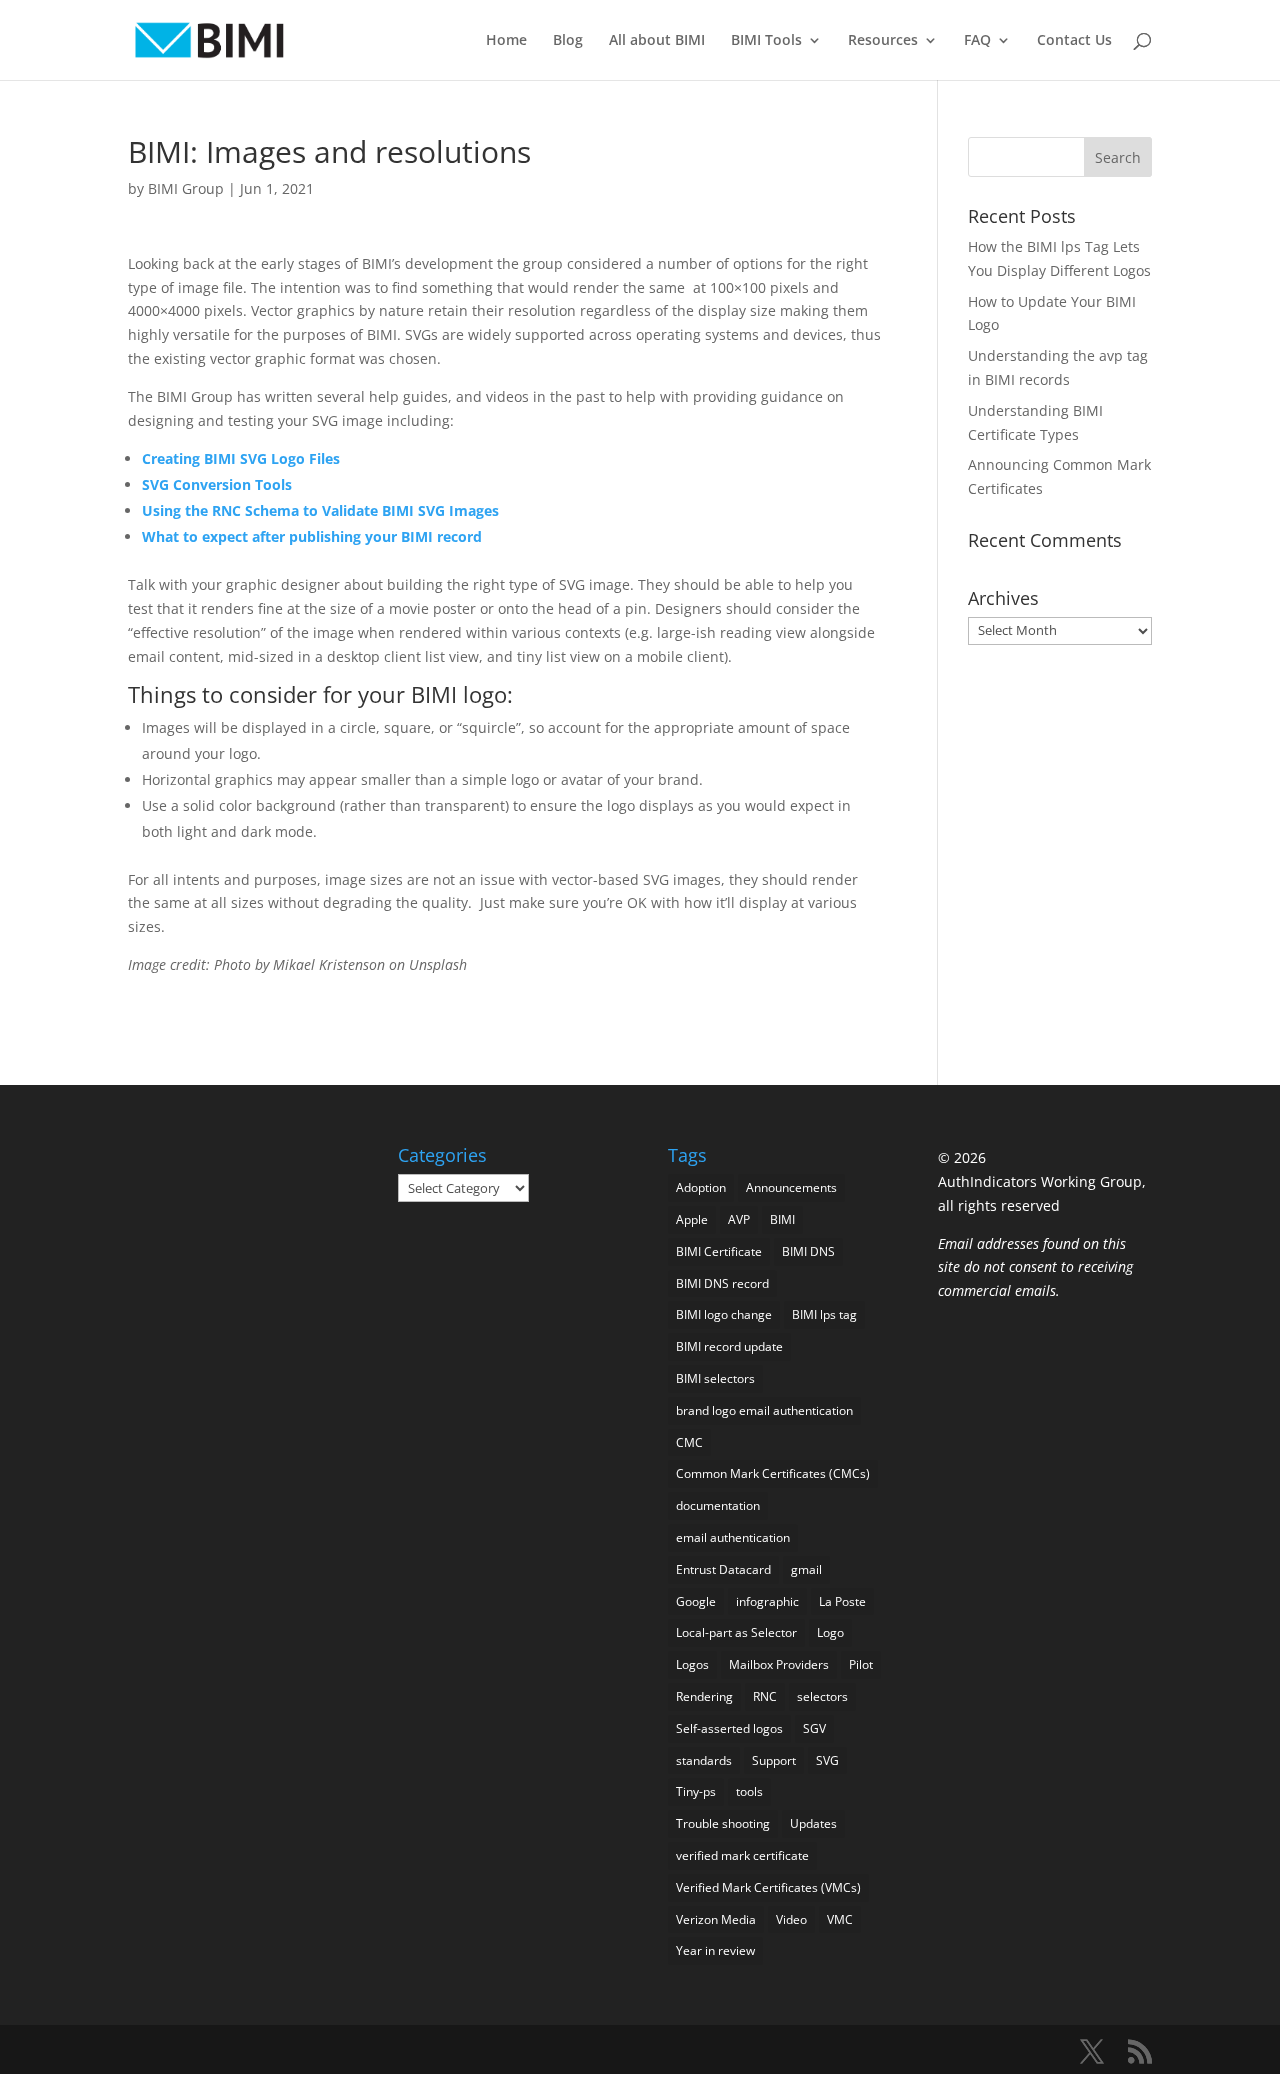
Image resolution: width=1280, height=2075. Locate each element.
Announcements (791, 1187)
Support (774, 1760)
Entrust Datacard (723, 1569)
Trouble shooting (723, 1823)
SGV (814, 1728)
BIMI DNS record (722, 1283)
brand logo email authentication (764, 1410)
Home (506, 41)
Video (791, 1919)
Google (696, 1601)
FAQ (977, 41)
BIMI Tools (766, 41)
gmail (806, 1569)
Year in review (715, 1950)
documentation (718, 1505)
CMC (689, 1442)
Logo (830, 1632)
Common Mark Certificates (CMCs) (773, 1473)
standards (704, 1760)
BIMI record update (729, 1346)
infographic (767, 1601)
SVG (827, 1760)
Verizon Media (716, 1919)
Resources (883, 41)
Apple (692, 1219)
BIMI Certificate (719, 1251)
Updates (813, 1823)
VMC (840, 1919)
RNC (765, 1696)
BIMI (782, 1219)
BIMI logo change (724, 1314)
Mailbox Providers (779, 1664)
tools (749, 1791)
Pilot (861, 1664)
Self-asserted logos (729, 1728)
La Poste (842, 1601)
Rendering (704, 1696)
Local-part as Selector (736, 1632)
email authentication (733, 1537)
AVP (739, 1219)
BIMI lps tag (824, 1314)
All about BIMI (657, 41)
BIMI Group (186, 188)
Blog (568, 41)
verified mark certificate (742, 1855)
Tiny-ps (696, 1791)
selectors (822, 1696)
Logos (692, 1664)
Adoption (701, 1187)
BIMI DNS (808, 1251)
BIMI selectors (715, 1378)
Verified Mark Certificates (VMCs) (768, 1887)
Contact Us (1074, 41)
